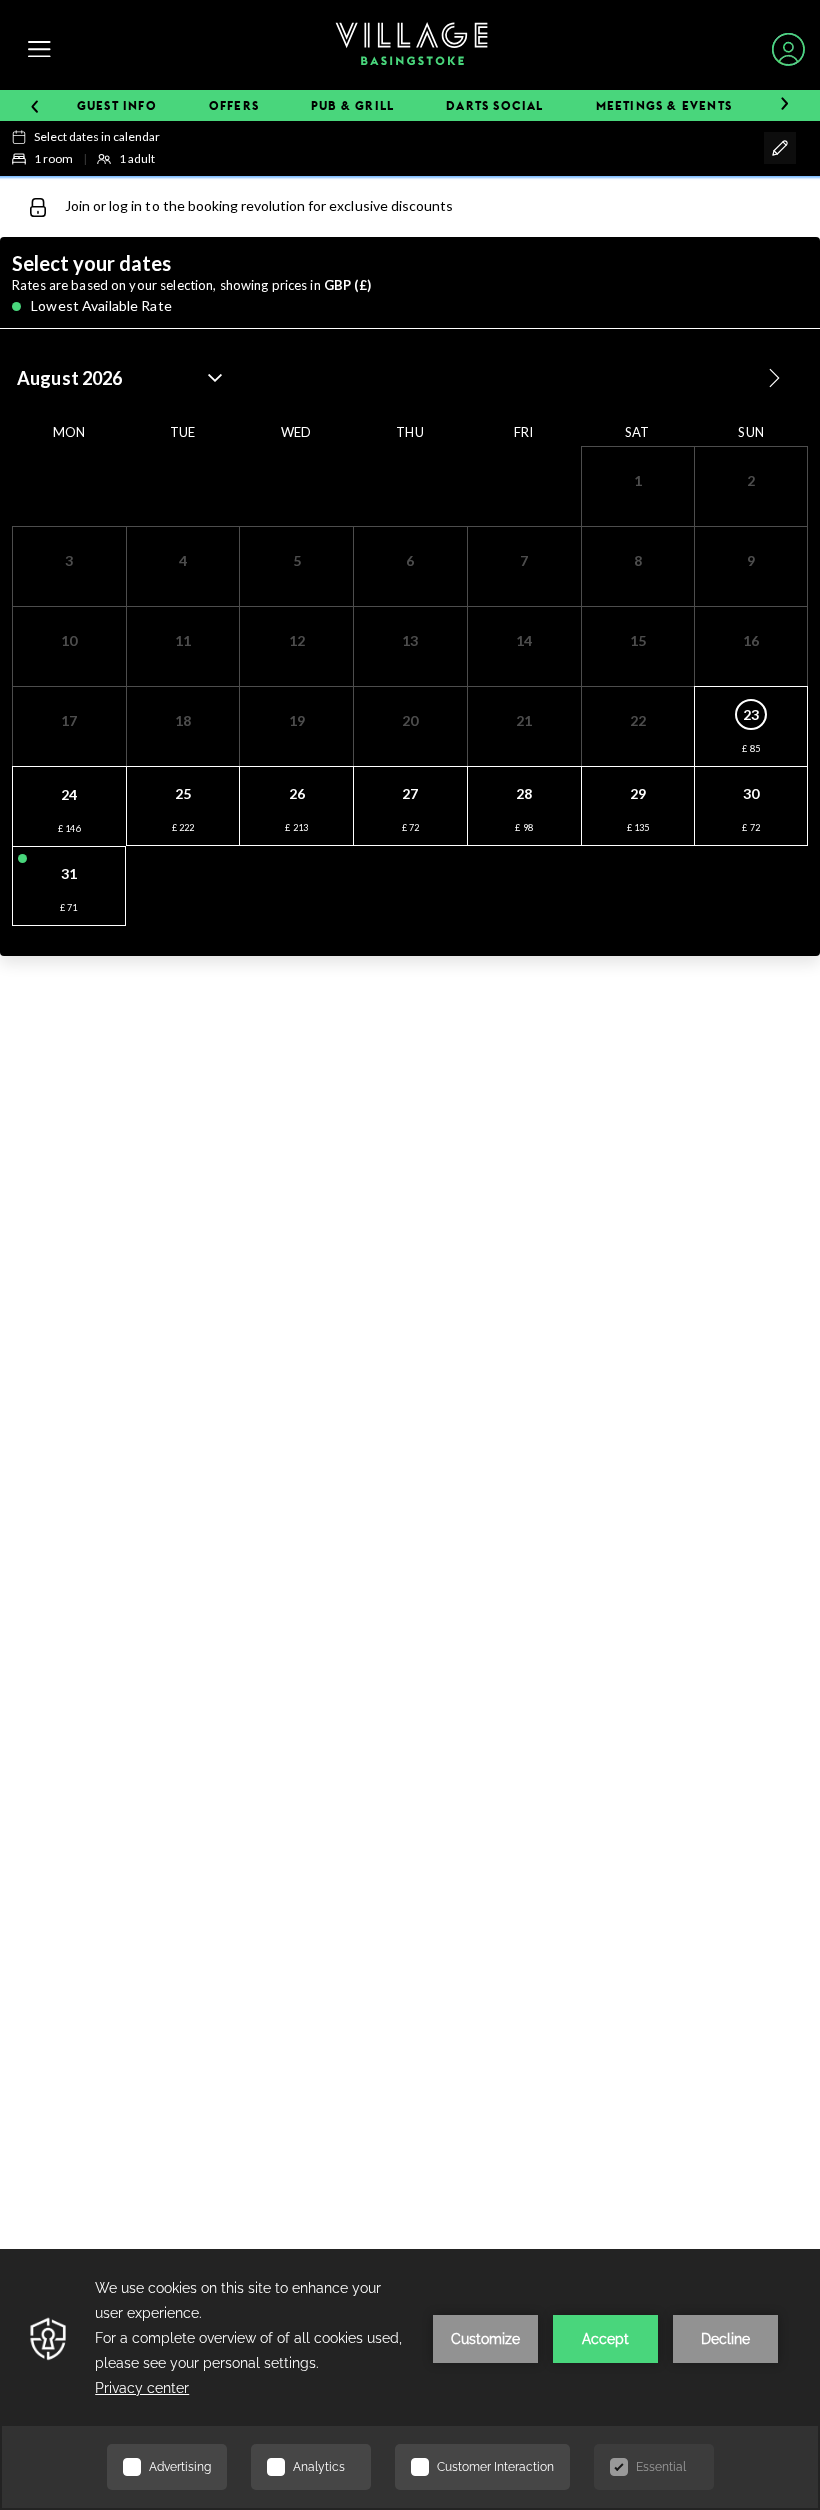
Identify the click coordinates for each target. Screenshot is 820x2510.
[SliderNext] (784, 105)
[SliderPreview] (34, 105)
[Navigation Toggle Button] (39, 49)
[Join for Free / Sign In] (788, 49)
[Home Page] (411, 49)
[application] (410, 2379)
